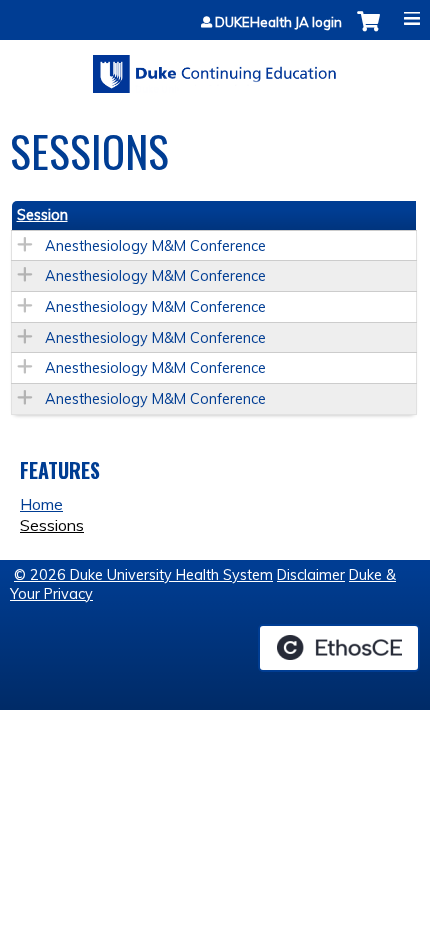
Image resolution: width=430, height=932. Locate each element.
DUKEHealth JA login (278, 22)
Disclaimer (311, 575)
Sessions (52, 525)
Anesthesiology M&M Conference (155, 246)
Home (41, 504)
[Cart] (368, 31)
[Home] (215, 67)
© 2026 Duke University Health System (143, 575)
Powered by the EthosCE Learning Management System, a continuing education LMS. (339, 648)
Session (42, 215)
